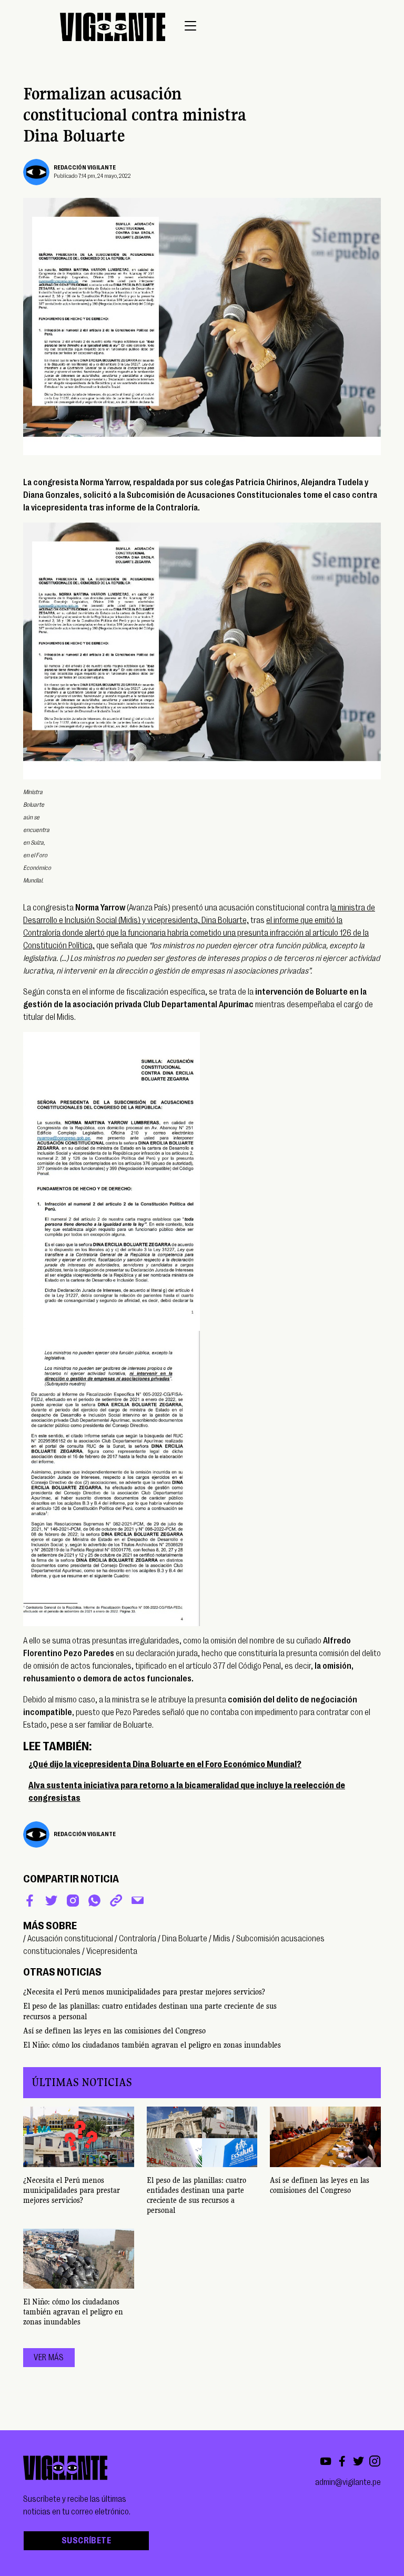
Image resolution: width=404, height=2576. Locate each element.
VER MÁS (49, 2358)
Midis (222, 1939)
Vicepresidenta (112, 1951)
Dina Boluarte (185, 1939)
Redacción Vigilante (85, 168)
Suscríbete (86, 2541)
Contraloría (138, 1939)
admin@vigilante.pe (348, 2482)
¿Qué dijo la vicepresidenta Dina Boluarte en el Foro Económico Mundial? (165, 1765)
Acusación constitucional (70, 1939)
